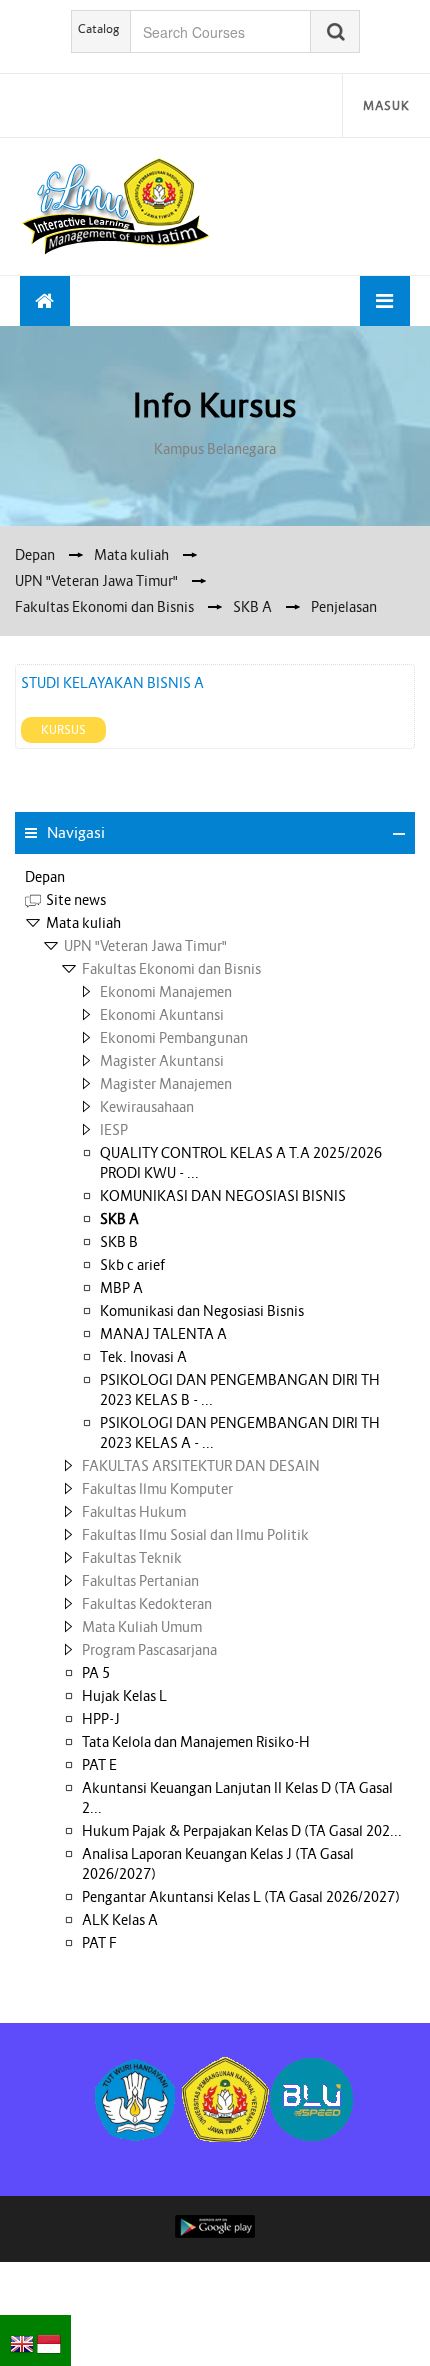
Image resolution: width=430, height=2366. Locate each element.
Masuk (386, 105)
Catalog (99, 28)
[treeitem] (215, 877)
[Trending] (45, 301)
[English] (22, 2338)
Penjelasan (344, 607)
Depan (45, 877)
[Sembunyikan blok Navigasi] (399, 834)
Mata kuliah (83, 923)
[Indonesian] (49, 2338)
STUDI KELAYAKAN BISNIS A (112, 683)
